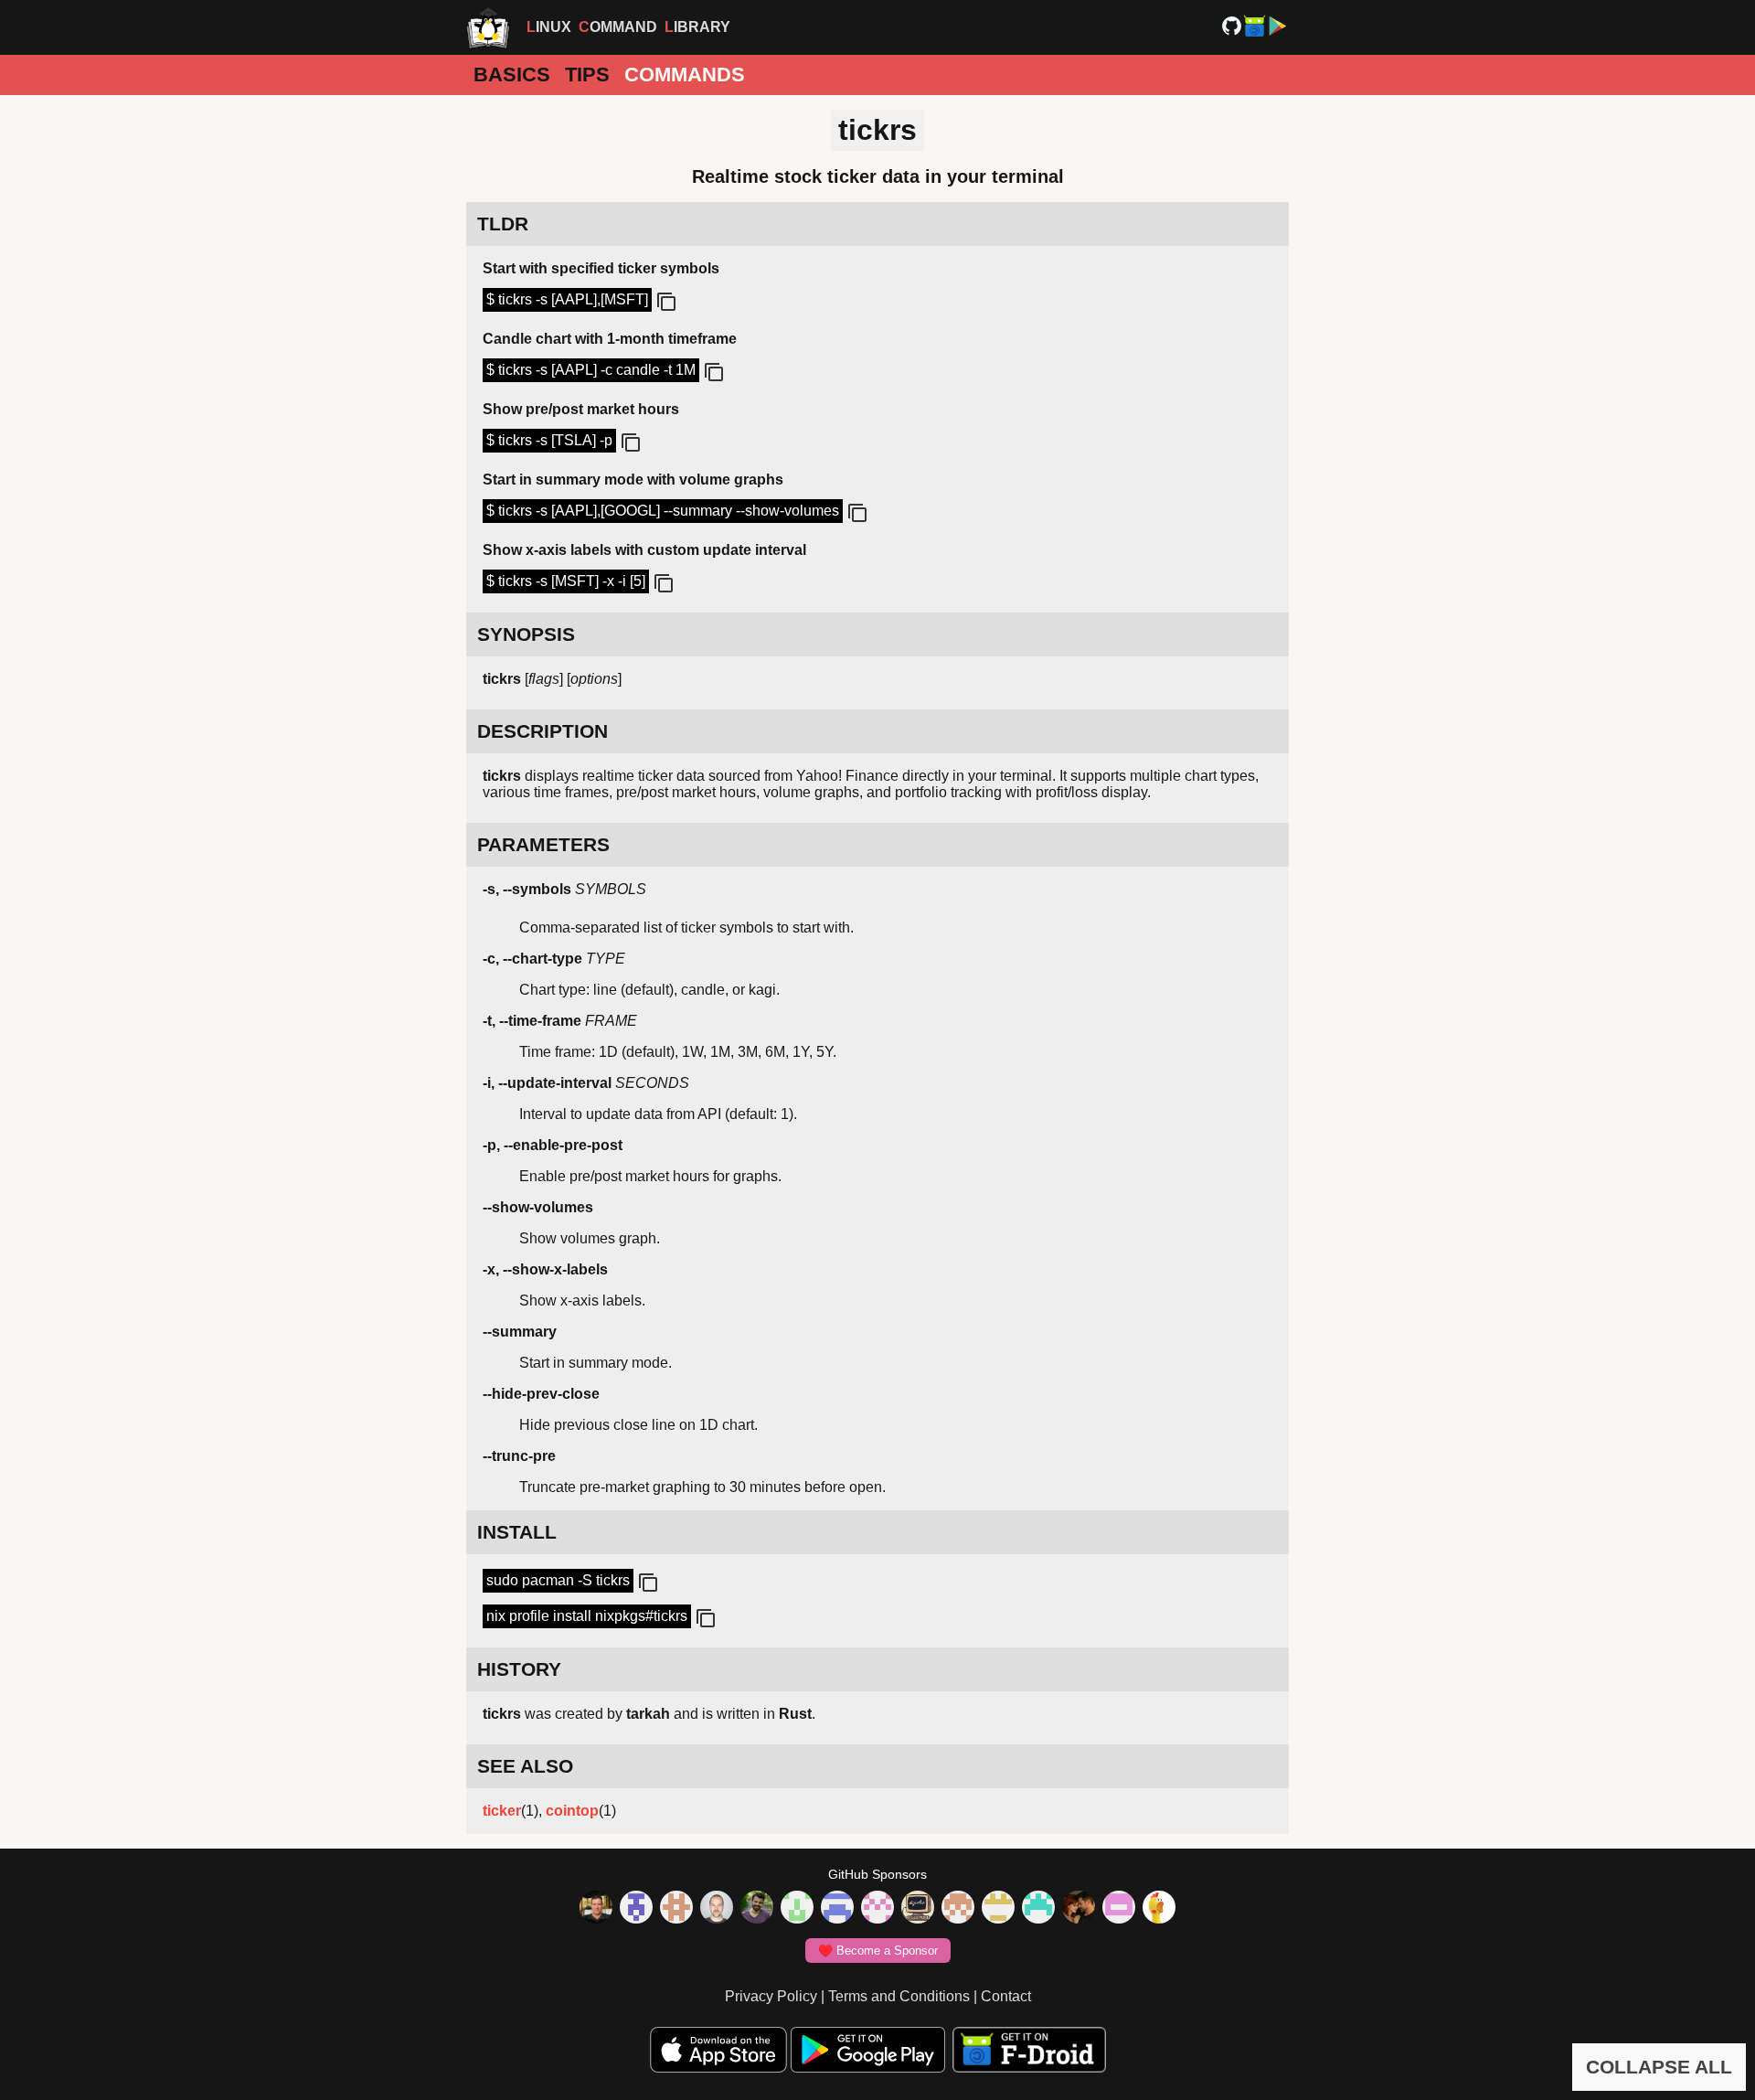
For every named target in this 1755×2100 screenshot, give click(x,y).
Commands (685, 75)
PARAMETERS (543, 844)
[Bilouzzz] (676, 1909)
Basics (512, 75)
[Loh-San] (998, 1909)
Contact (1006, 1996)
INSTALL (517, 1532)
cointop (572, 1811)
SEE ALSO (525, 1766)
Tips (587, 75)
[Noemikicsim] (1079, 1909)
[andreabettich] (757, 1909)
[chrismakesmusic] (958, 1909)
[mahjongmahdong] (877, 1909)
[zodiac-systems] (636, 1909)
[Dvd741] (797, 1909)
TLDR (503, 224)
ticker (502, 1811)
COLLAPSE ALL (1659, 2067)
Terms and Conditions (899, 1996)
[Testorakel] (717, 1909)
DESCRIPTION (542, 731)
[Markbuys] (1038, 1909)
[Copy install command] (646, 1583)
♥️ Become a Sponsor (878, 1951)
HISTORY (519, 1669)
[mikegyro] (596, 1909)
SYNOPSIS (526, 634)
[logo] (488, 27)
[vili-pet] (918, 1909)
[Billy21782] (1119, 1909)
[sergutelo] (1159, 1909)
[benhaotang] (837, 1909)
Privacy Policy (771, 1996)
